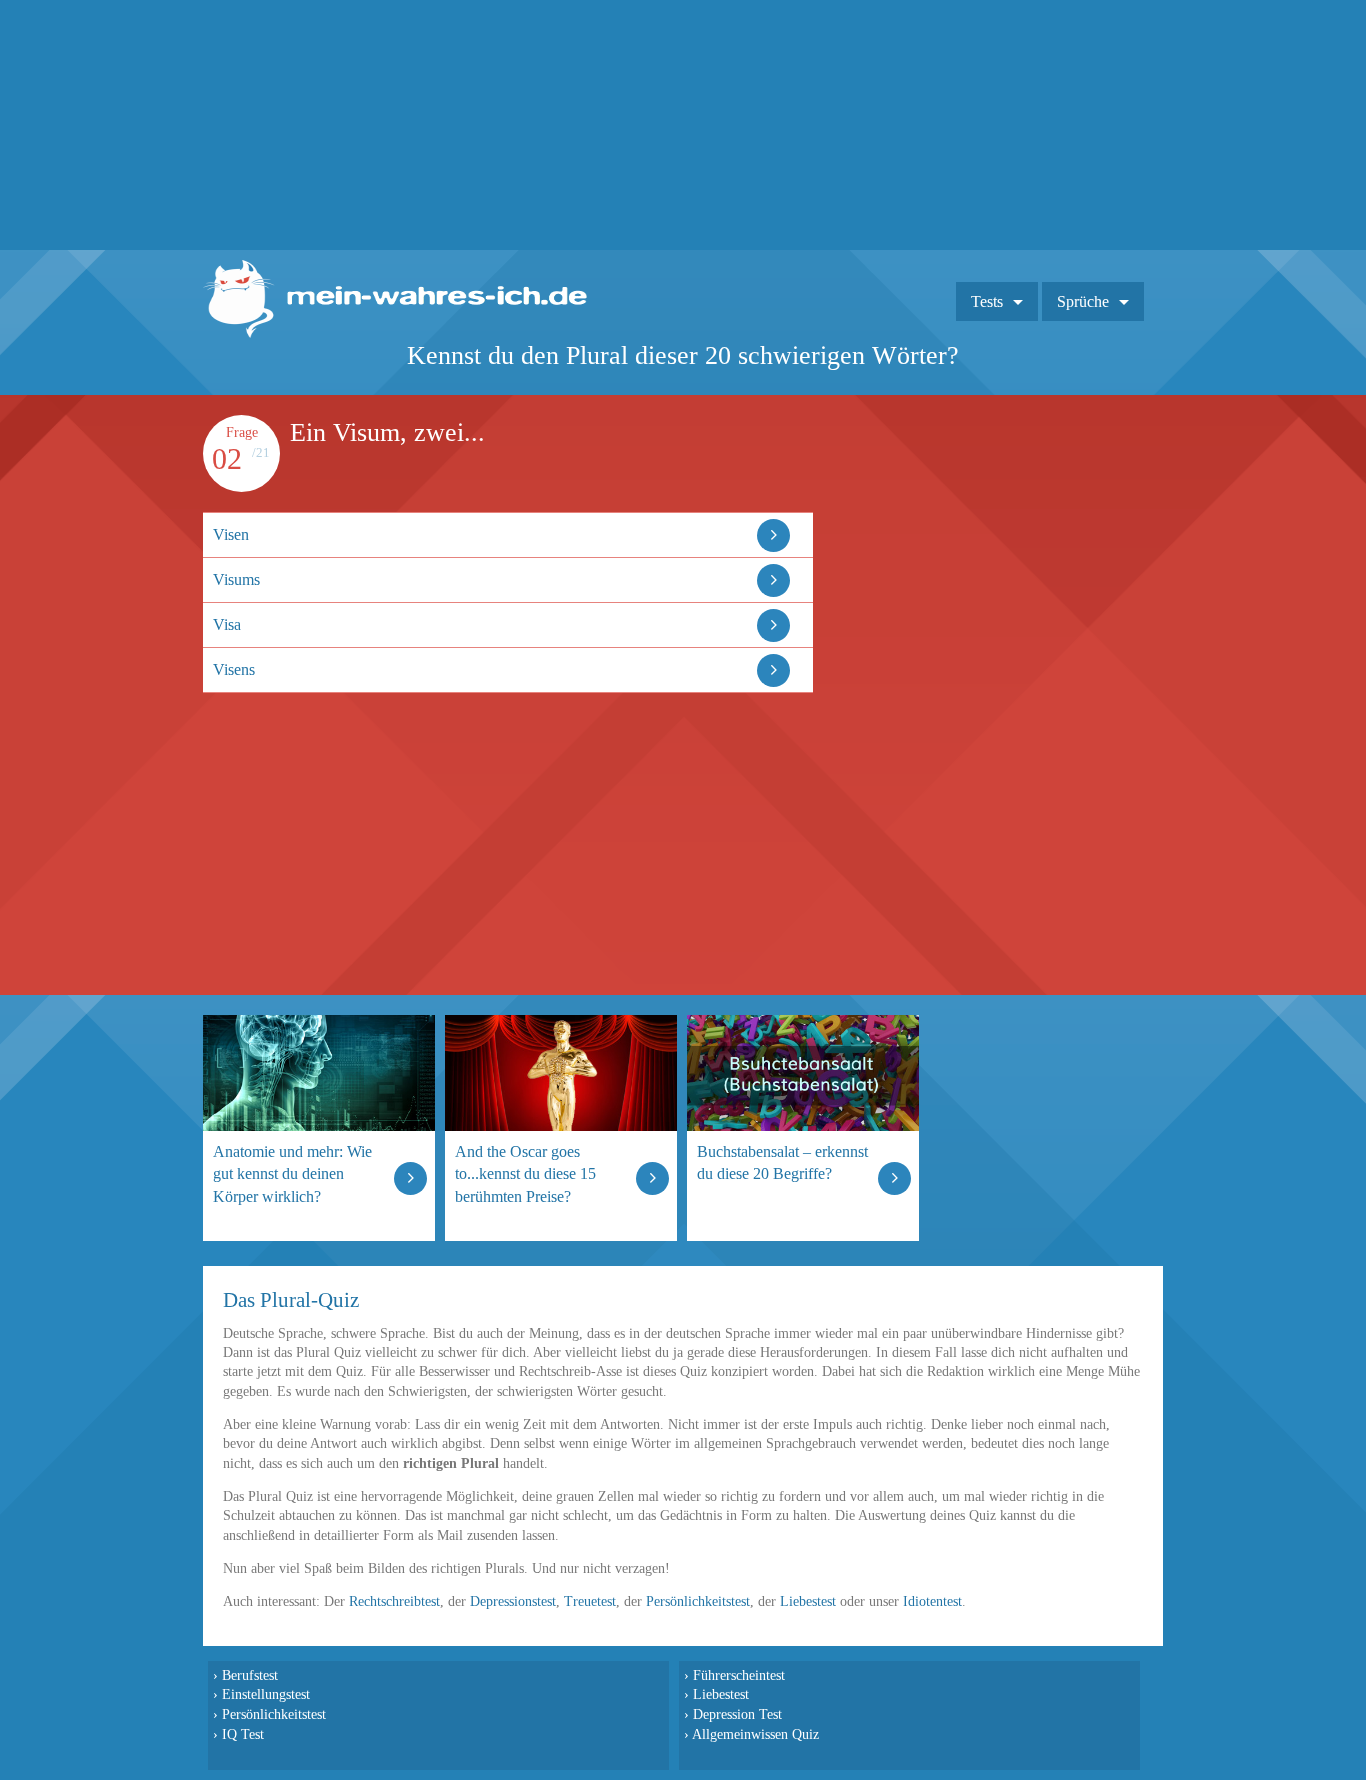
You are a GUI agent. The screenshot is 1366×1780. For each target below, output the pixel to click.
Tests (987, 301)
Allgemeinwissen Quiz (755, 1734)
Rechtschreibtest (394, 1601)
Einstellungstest (266, 1694)
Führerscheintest (739, 1675)
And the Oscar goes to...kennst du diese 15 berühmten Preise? (525, 1173)
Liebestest (808, 1601)
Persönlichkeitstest (698, 1601)
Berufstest (250, 1675)
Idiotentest (932, 1601)
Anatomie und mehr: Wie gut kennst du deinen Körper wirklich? (292, 1173)
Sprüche (1083, 301)
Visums (236, 579)
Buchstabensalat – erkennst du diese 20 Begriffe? (782, 1162)
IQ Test (243, 1734)
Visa (227, 624)
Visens (234, 669)
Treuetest (590, 1601)
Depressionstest (513, 1601)
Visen (231, 534)
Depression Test (737, 1714)
